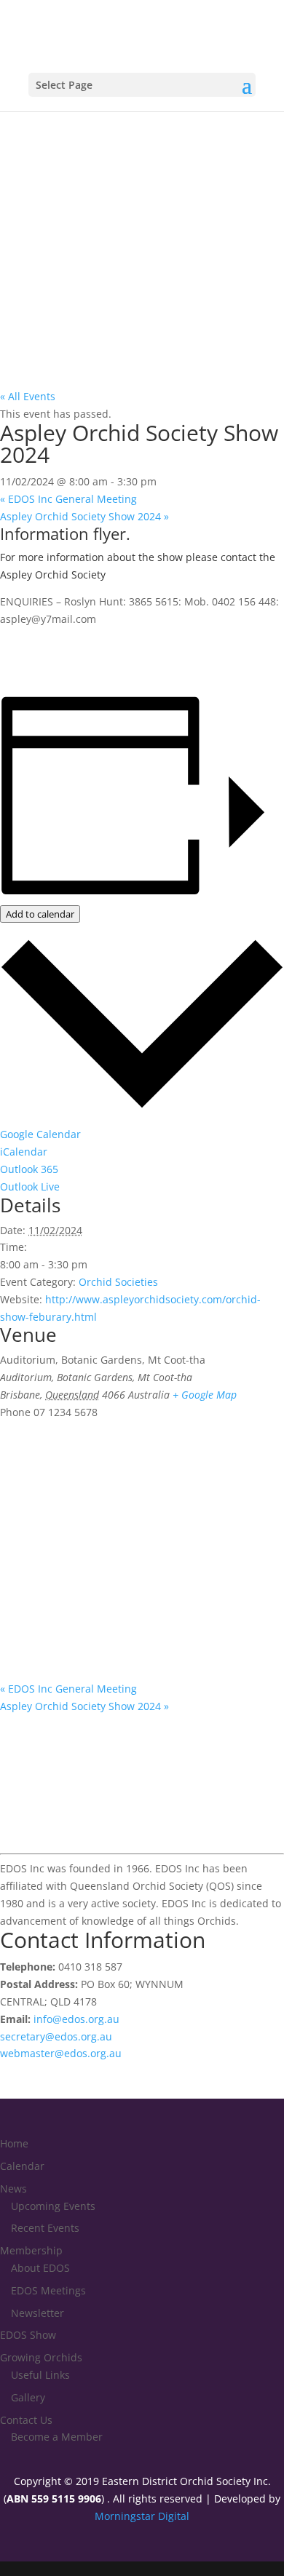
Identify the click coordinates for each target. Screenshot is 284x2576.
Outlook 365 (29, 1169)
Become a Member (57, 2437)
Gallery (28, 2397)
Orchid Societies (118, 1282)
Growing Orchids (41, 2357)
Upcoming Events (53, 2206)
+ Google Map (205, 1395)
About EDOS (40, 2268)
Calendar (22, 2166)
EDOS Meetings (48, 2290)
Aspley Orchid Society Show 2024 (84, 516)
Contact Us (26, 2420)
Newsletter (38, 2313)
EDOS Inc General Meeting (68, 499)
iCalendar (24, 1152)
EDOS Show (28, 2335)
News (13, 2189)
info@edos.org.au (76, 2019)
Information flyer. (65, 533)
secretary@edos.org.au (56, 2036)
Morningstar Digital (142, 2516)
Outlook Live (30, 1186)
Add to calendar (40, 914)
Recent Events (45, 2228)
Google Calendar (40, 1134)
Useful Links (40, 2375)
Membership (31, 2250)
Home (14, 2143)
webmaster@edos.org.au (61, 2053)
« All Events (28, 396)
